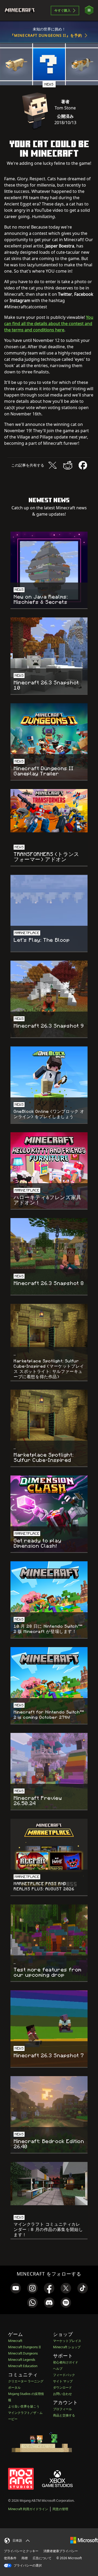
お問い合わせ (62, 2394)
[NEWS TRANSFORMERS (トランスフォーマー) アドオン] (49, 811)
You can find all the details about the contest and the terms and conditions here (49, 324)
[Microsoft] (84, 2540)
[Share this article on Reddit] (68, 465)
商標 (25, 2558)
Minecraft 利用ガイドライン (28, 2509)
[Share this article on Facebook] (83, 465)
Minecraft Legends (22, 2360)
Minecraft (15, 2341)
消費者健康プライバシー (61, 2551)
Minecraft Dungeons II (24, 2347)
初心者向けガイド (66, 2362)
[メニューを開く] (89, 10)
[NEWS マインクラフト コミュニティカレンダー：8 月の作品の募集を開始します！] (49, 2184)
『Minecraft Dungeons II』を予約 (46, 35)
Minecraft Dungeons (23, 2353)
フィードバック (64, 2375)
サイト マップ (63, 2381)
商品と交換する (64, 2415)
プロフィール (62, 2409)
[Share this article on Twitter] (53, 465)
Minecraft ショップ (67, 2347)
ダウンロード (62, 2387)
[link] (16, 2288)
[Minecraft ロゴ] (22, 10)
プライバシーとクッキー (21, 2551)
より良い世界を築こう (24, 2406)
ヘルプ (58, 2369)
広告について (42, 2558)
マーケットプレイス (67, 2341)
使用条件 (10, 2558)
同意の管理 (60, 2509)
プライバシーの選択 (27, 2565)
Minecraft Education (23, 2366)
